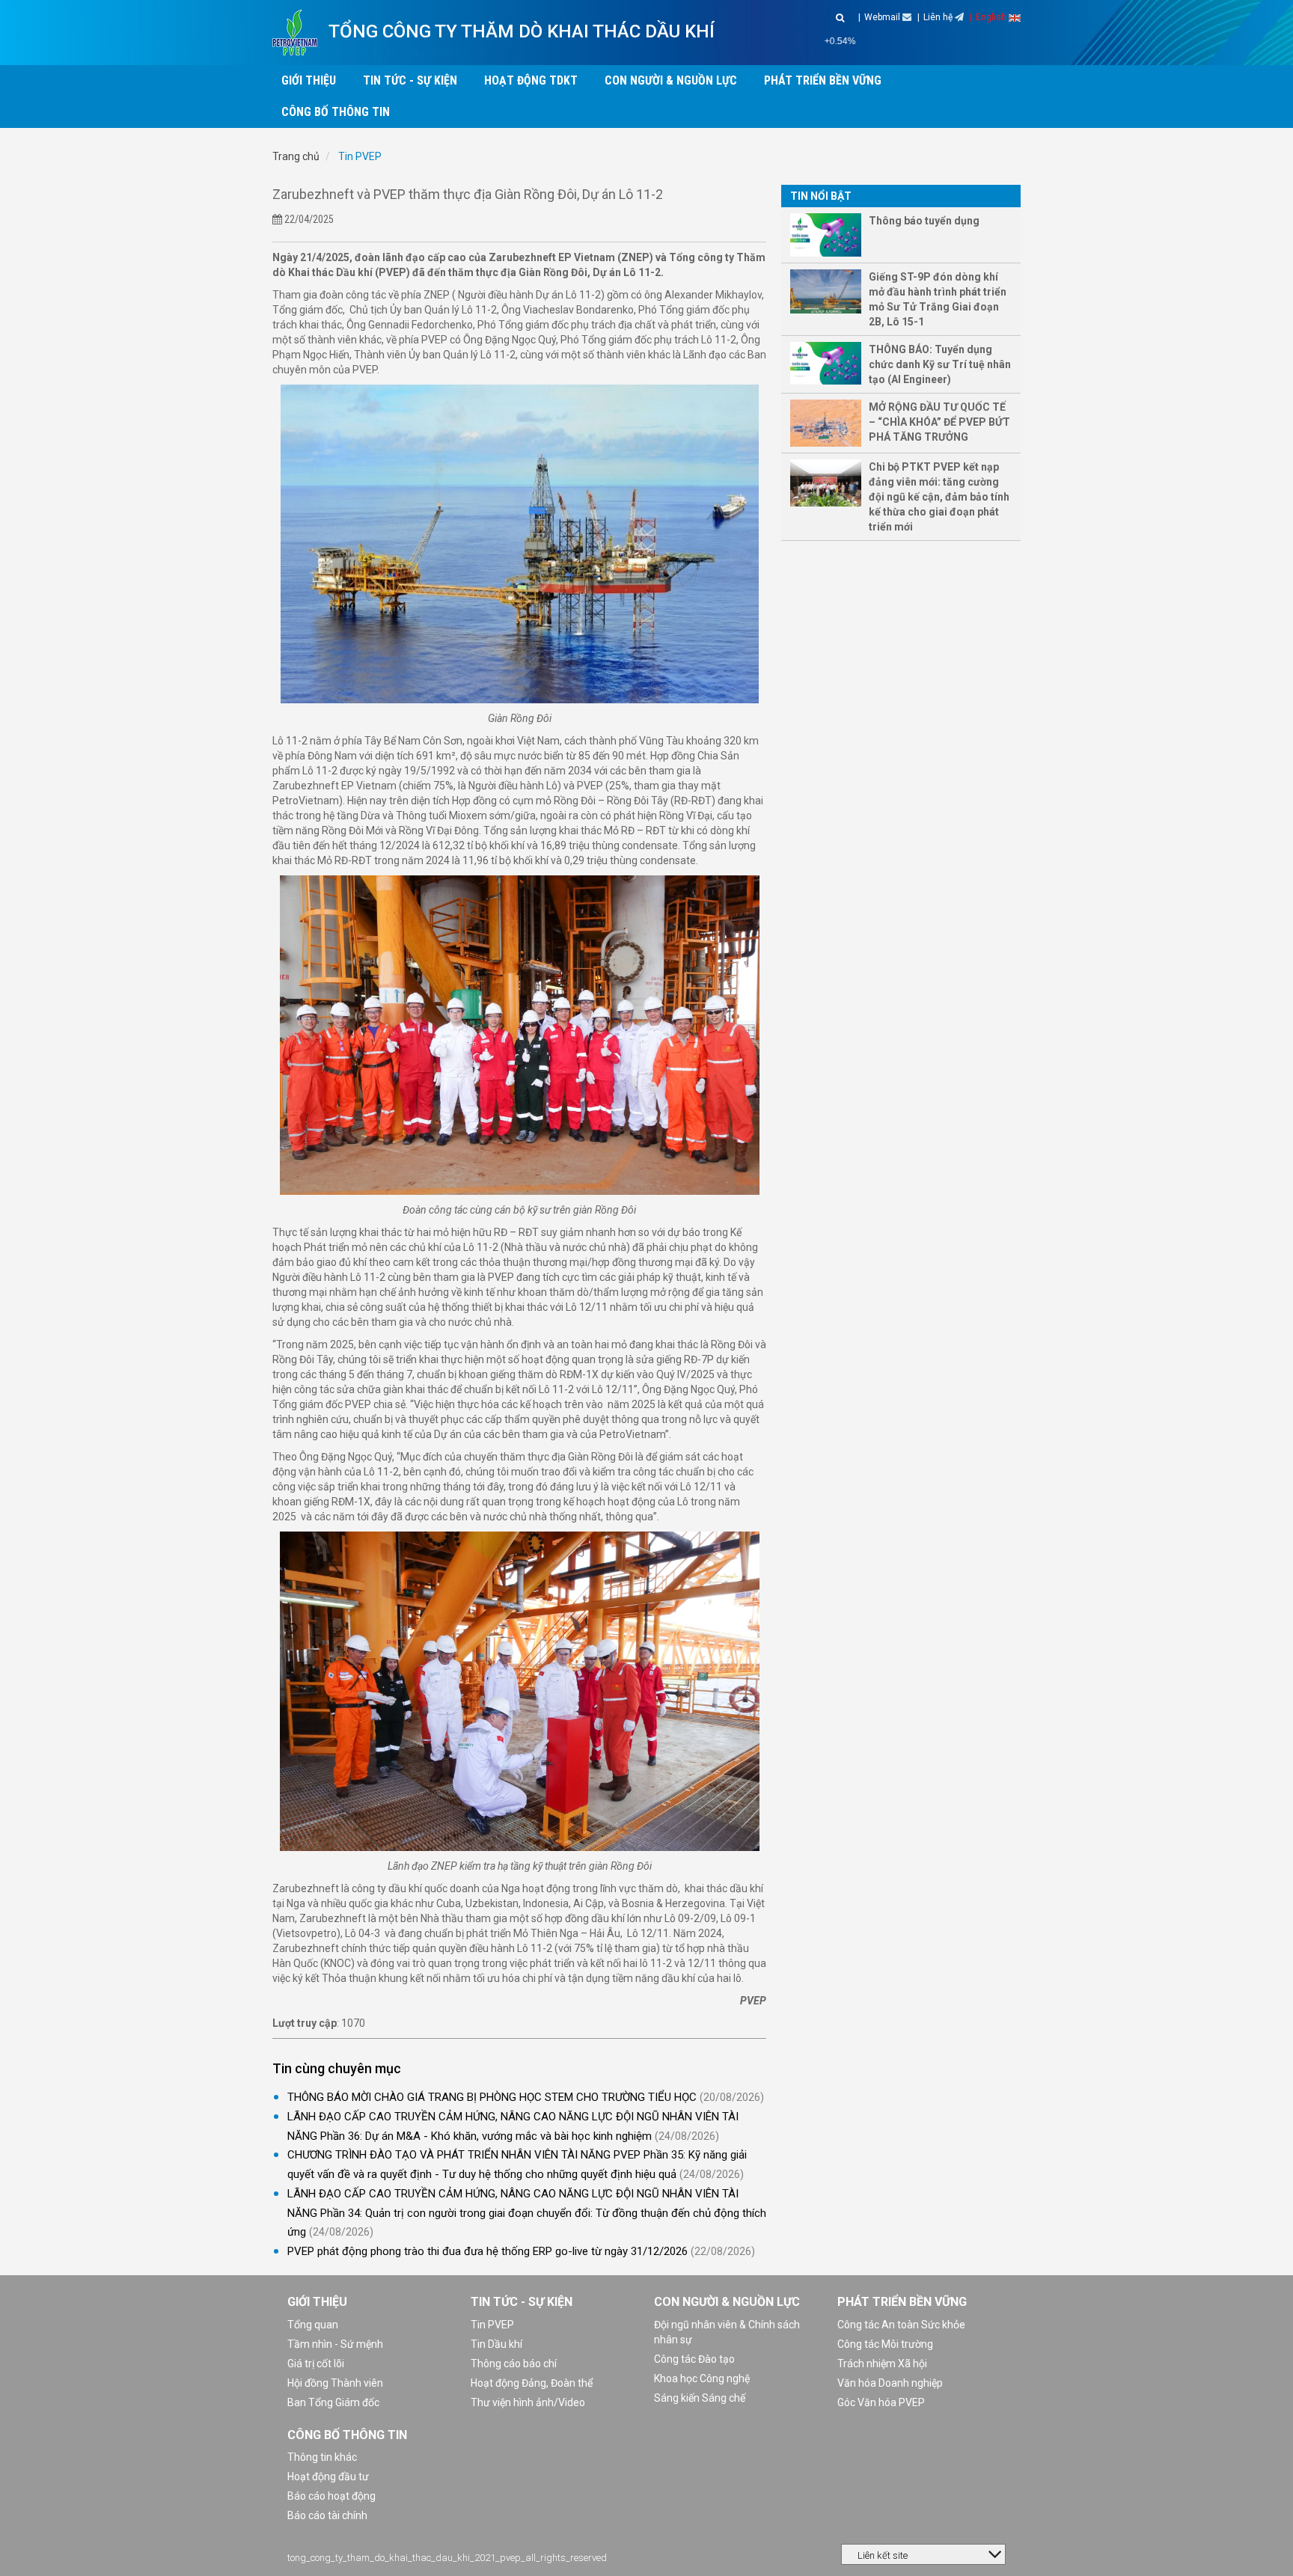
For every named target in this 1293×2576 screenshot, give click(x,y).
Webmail (883, 17)
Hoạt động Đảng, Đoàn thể (532, 2383)
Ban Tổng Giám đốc (333, 2402)
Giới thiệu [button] (309, 80)
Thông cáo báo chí (514, 2364)
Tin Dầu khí (496, 2344)
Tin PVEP (359, 156)
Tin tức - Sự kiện (522, 2302)
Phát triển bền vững (902, 2302)
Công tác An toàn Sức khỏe (901, 2325)
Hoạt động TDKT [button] (531, 80)
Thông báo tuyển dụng (924, 221)
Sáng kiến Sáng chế (700, 2398)
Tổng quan (313, 2325)
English (992, 17)
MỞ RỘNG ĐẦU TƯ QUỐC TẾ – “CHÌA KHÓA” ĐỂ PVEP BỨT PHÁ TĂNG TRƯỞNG (939, 422)
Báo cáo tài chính (327, 2515)
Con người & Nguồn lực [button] (671, 80)
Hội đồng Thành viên (335, 2383)
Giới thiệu (317, 2302)
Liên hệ (939, 17)
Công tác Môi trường (885, 2344)
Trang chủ (296, 156)
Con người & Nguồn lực (727, 2302)
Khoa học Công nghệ (702, 2378)
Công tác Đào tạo (694, 2359)
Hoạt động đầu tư (328, 2476)
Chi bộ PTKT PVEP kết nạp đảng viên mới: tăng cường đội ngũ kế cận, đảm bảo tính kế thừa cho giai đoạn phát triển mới (939, 497)
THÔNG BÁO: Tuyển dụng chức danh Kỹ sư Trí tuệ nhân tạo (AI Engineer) (940, 364)
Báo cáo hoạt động (331, 2496)
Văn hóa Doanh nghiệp (890, 2383)
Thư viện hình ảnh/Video (528, 2402)
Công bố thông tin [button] (336, 112)
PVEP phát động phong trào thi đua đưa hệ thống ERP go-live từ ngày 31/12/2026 (487, 2251)
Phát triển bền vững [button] (823, 80)
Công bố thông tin (347, 2435)
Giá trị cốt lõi (316, 2364)
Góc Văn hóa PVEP (881, 2402)
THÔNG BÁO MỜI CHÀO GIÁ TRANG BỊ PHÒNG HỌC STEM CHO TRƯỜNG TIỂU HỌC (492, 2097)
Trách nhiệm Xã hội (882, 2364)
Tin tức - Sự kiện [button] (410, 80)
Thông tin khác (322, 2457)
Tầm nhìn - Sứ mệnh (335, 2344)
